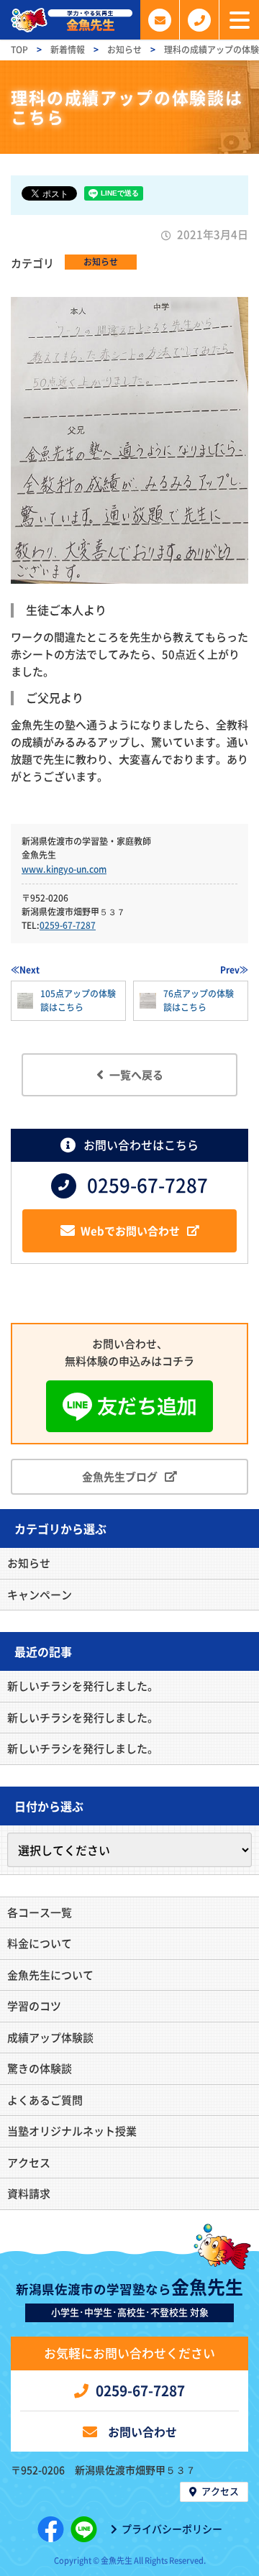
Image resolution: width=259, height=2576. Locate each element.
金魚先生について (50, 1975)
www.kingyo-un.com (64, 869)
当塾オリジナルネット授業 (72, 2131)
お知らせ (101, 262)
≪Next (25, 970)
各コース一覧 (40, 1912)
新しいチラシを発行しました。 (83, 1686)
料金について (40, 1943)
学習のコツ (34, 2006)
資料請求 (29, 2194)
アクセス (29, 2163)
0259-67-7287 (68, 925)
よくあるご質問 (45, 2100)
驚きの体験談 (40, 2068)
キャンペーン (40, 1595)
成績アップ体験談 (50, 2038)
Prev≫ (234, 970)
